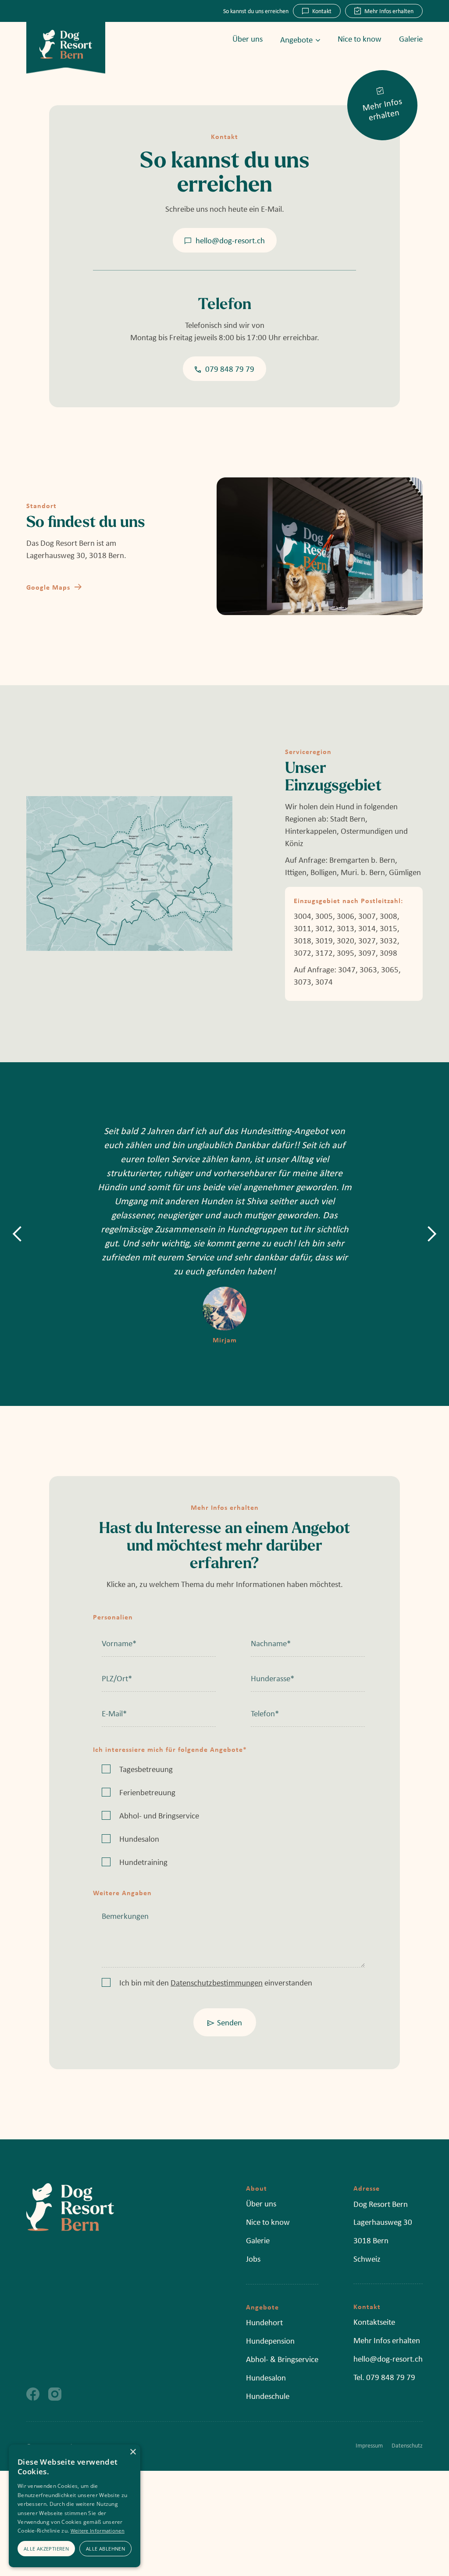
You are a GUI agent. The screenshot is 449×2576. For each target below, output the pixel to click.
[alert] (75, 2506)
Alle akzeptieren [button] (46, 2549)
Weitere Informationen (98, 2531)
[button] (291, 39)
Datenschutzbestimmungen (217, 1982)
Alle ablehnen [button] (105, 2549)
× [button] (133, 2452)
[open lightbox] (129, 873)
